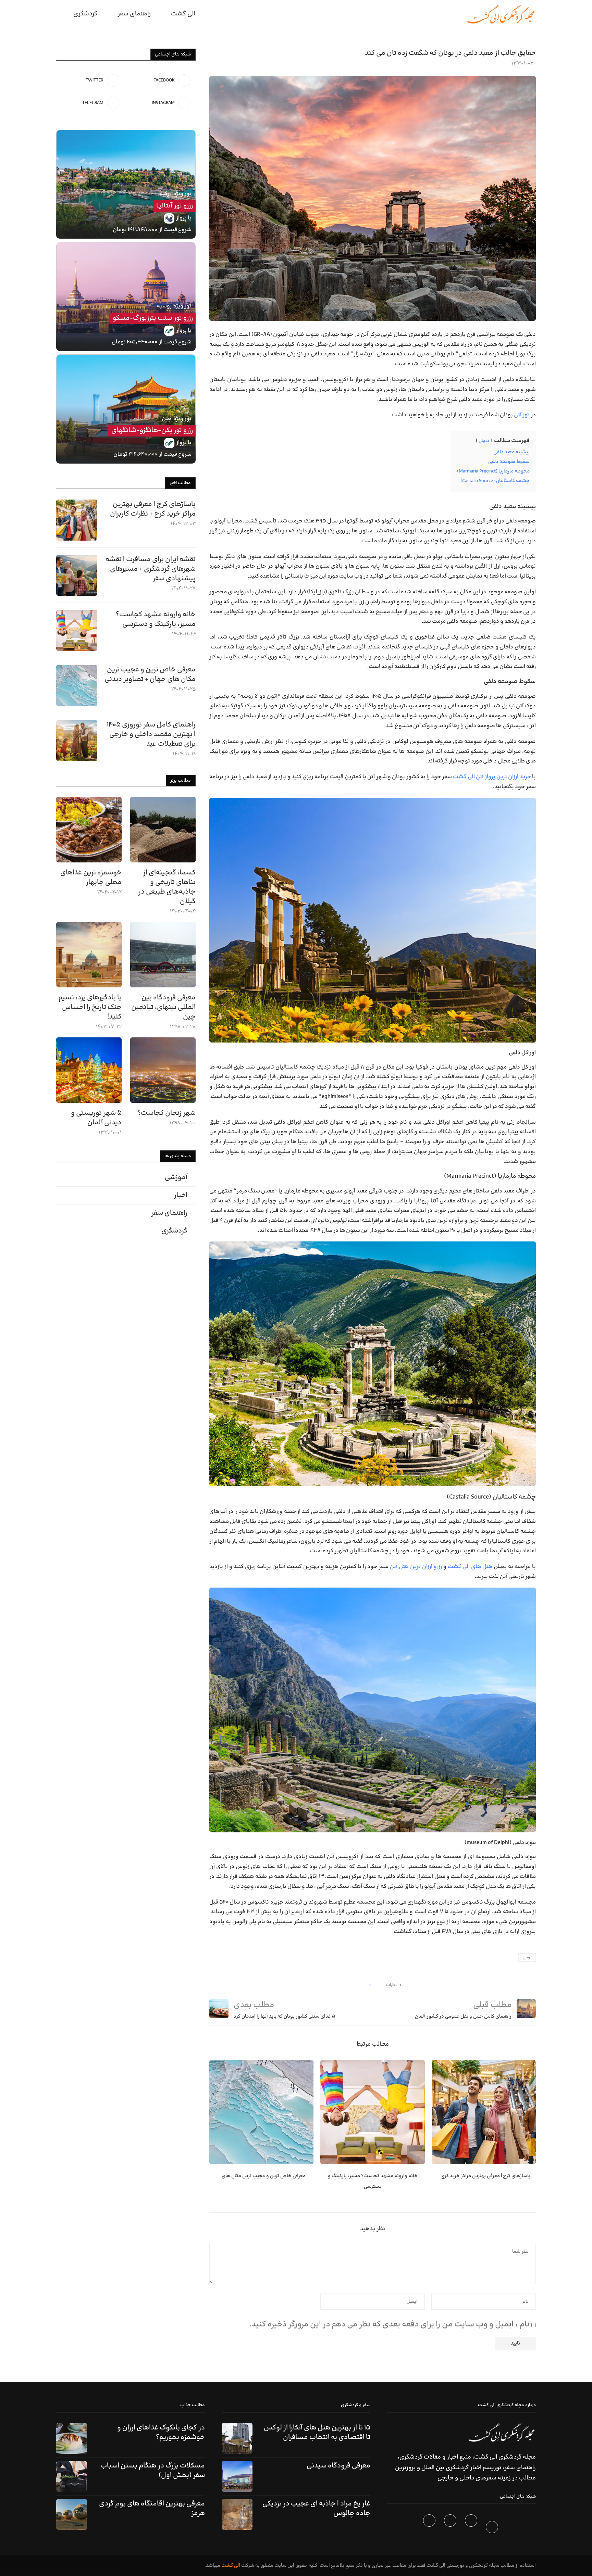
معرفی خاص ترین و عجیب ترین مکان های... (262, 2176)
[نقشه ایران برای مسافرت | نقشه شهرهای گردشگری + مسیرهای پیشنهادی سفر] (77, 575)
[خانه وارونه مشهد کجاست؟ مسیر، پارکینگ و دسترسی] (372, 2112)
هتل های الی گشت (470, 1567)
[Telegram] (430, 2528)
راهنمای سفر (134, 14)
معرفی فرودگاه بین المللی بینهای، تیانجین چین (163, 1007)
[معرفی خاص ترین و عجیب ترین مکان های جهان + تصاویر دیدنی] (261, 2112)
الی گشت (231, 2566)
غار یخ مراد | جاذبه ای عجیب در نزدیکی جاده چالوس (316, 2509)
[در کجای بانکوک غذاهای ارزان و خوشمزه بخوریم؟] (72, 2438)
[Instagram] (451, 2528)
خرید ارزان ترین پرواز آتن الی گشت (492, 777)
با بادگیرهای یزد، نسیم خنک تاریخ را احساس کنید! (90, 1007)
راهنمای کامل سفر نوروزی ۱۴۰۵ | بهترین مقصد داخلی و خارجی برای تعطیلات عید (151, 734)
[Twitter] (472, 2528)
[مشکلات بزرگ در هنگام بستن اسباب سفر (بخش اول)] (72, 2476)
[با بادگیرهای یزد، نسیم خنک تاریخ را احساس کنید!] (89, 955)
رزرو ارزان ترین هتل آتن (416, 1567)
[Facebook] (493, 2528)
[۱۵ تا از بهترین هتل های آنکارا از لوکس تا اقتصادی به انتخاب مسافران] (237, 2438)
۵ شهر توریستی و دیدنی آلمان (96, 1118)
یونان (527, 1958)
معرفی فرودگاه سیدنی (338, 2466)
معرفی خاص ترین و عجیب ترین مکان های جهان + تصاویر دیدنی (150, 674)
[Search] (60, 14)
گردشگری (85, 14)
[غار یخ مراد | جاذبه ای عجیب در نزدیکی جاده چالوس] (237, 2514)
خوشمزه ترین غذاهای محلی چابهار (91, 877)
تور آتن (522, 415)
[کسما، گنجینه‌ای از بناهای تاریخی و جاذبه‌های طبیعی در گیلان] (163, 829)
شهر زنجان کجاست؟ (166, 1113)
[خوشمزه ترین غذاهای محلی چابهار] (89, 829)
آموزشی (176, 1177)
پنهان (484, 441)
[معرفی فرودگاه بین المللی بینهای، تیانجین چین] (163, 955)
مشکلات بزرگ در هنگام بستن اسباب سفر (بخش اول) (153, 2471)
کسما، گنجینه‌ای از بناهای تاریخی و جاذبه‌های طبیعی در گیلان (167, 887)
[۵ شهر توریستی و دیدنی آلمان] (89, 1070)
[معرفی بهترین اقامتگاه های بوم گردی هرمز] (72, 2514)
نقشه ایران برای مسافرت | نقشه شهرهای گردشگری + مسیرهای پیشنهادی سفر (151, 569)
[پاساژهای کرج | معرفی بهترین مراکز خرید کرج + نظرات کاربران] (484, 2112)
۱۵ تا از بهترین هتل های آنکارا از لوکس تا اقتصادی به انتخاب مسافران (317, 2433)
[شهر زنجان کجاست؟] (163, 1070)
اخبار (181, 1195)
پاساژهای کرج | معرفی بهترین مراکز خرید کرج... (484, 2176)
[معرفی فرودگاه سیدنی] (237, 2476)
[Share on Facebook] (362, 1985)
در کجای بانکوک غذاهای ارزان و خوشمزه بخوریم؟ (161, 2433)
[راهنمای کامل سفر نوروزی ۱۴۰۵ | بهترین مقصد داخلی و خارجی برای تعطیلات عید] (77, 741)
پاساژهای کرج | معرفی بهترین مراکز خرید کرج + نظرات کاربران (153, 509)
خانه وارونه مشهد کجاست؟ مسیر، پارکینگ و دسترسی (156, 619)
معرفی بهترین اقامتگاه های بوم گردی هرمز (152, 2509)
